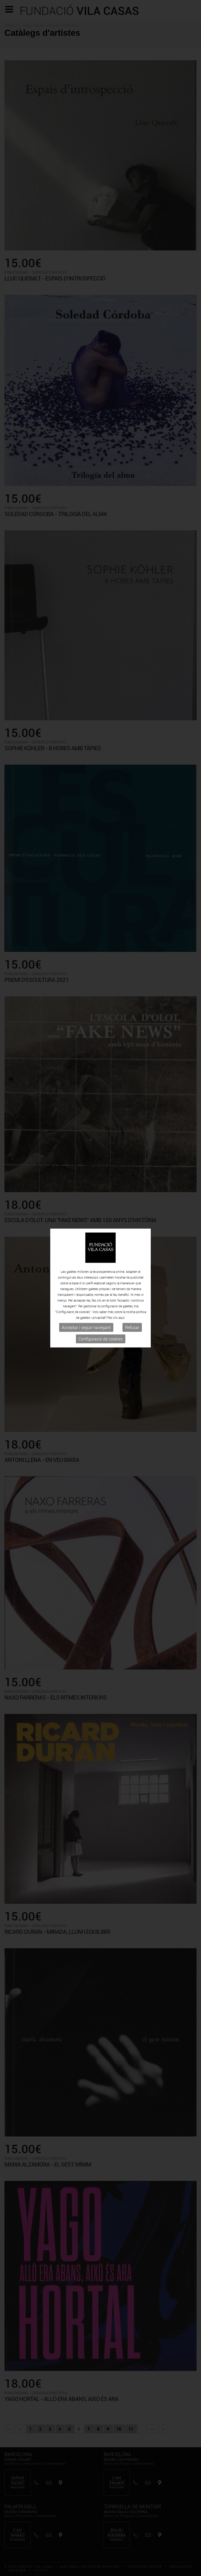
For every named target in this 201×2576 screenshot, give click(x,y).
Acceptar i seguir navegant (86, 1327)
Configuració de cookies (101, 1339)
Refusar (132, 1327)
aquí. (122, 1318)
